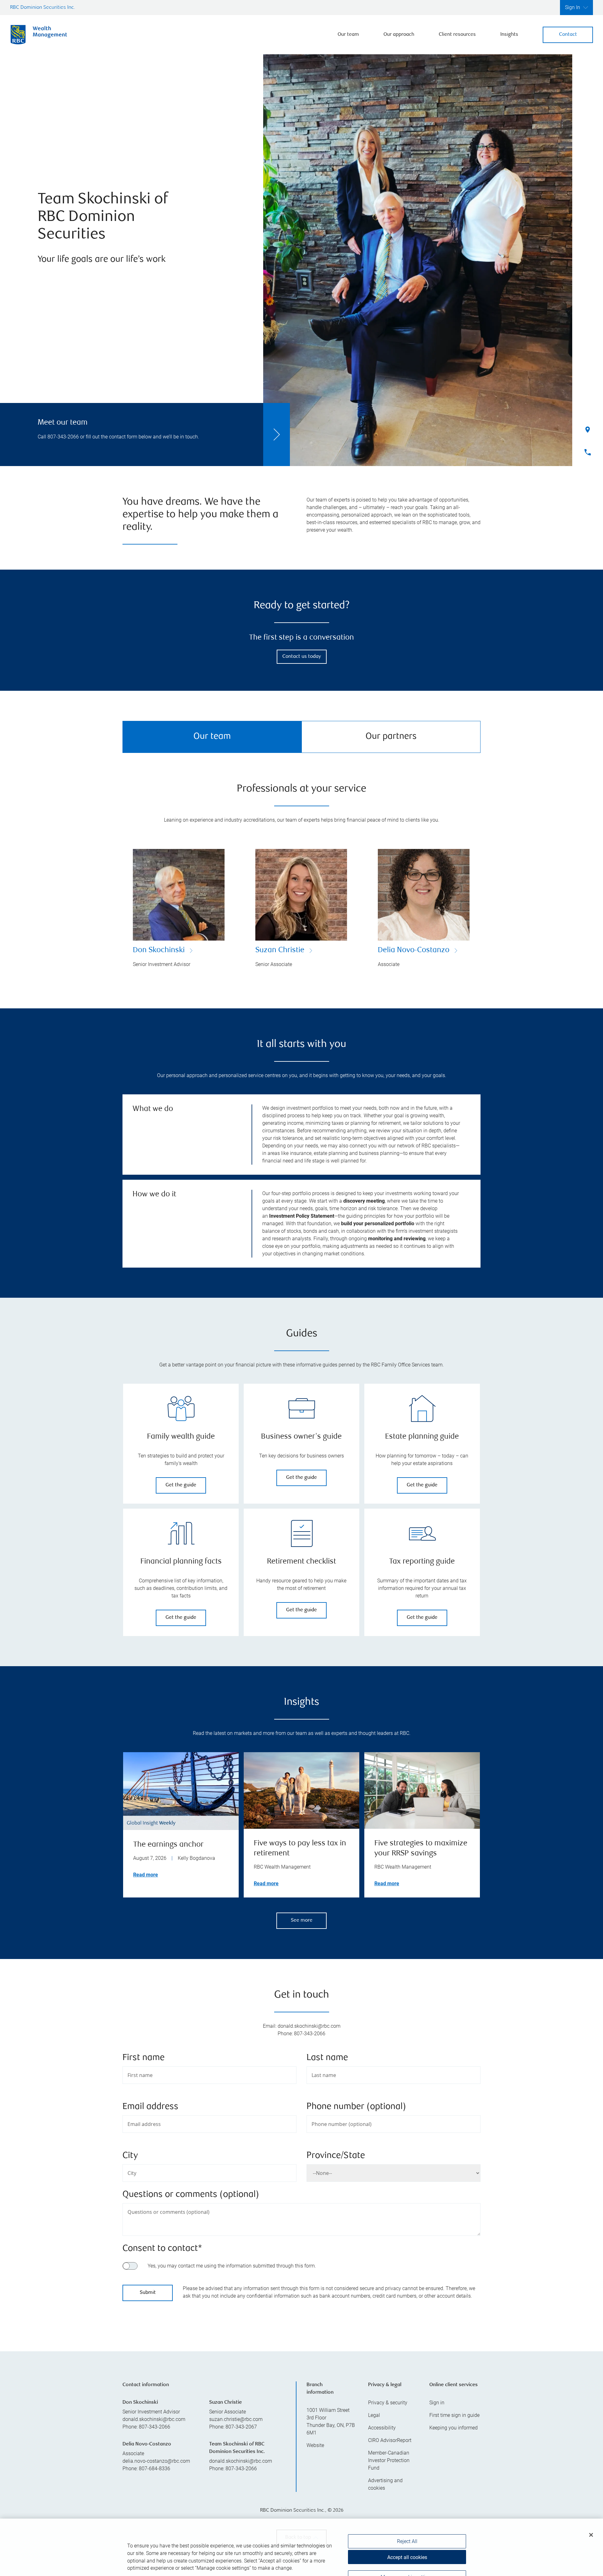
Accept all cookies (407, 2538)
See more (302, 1921)
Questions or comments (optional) (191, 2195)
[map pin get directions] (301, 2368)
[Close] (591, 2515)
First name (144, 2058)
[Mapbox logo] (138, 2426)
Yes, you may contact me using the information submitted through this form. (232, 2266)
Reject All (407, 2522)
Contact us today (302, 657)
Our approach (399, 35)
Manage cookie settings (407, 2558)
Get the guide (181, 1485)
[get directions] (301, 2368)
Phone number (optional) (356, 2107)
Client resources (457, 35)
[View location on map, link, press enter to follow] (301, 2376)
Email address (150, 2107)
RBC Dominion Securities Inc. (43, 8)
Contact (568, 35)
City (130, 2156)
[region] (301, 2376)
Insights (509, 35)
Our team (348, 35)
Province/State (336, 2156)
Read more (146, 1875)
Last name (327, 2058)
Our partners (391, 737)
